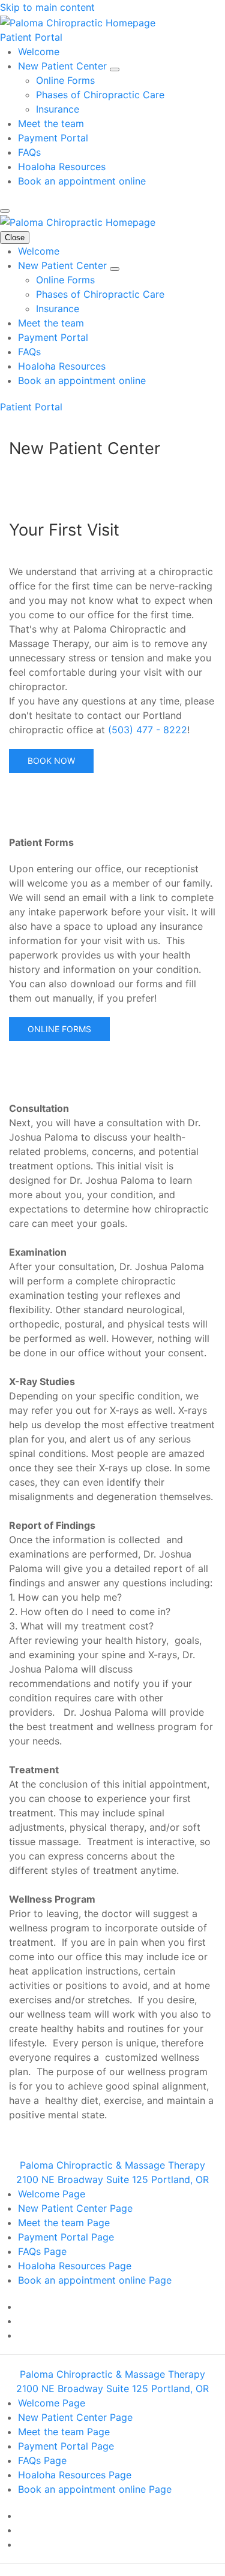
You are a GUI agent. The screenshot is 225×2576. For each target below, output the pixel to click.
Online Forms (65, 80)
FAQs (29, 152)
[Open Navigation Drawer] (5, 211)
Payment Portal (53, 138)
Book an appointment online (82, 181)
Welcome (39, 52)
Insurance (58, 109)
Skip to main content (47, 7)
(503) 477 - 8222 (146, 730)
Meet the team (51, 123)
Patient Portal (31, 37)
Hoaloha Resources (62, 167)
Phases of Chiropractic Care (100, 95)
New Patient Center (64, 66)
